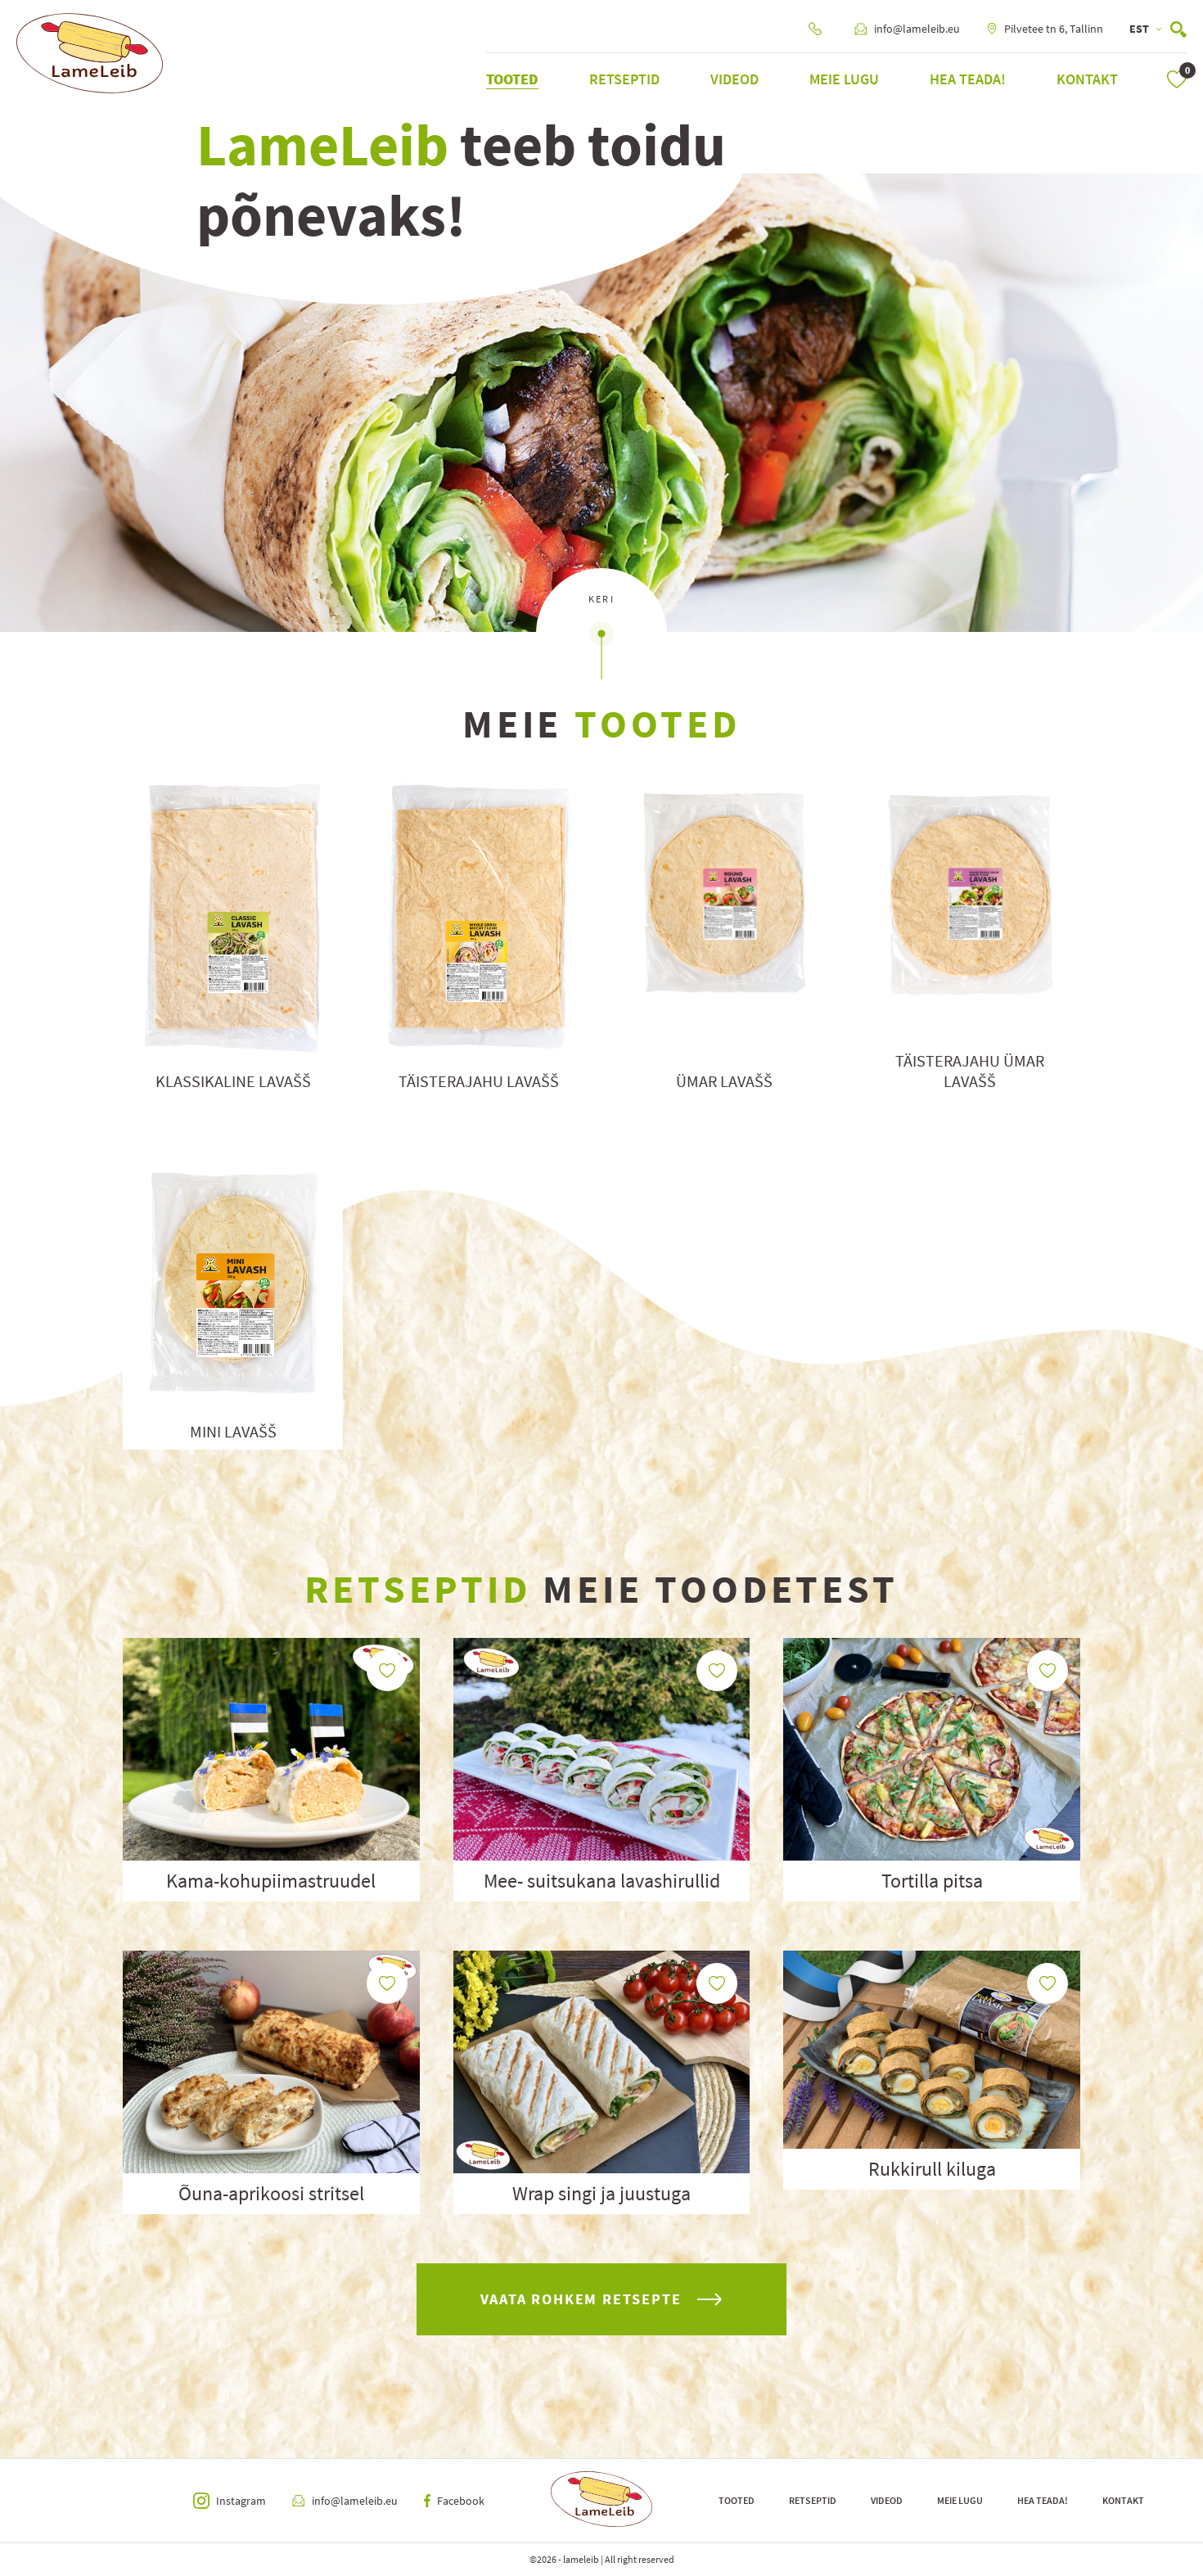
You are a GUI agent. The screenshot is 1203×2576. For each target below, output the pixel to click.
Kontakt (1087, 79)
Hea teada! (968, 79)
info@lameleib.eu (917, 29)
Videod (734, 79)
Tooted (512, 79)
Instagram (241, 2501)
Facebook (461, 2501)
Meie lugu (844, 79)
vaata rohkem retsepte (581, 2299)
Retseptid (624, 79)
